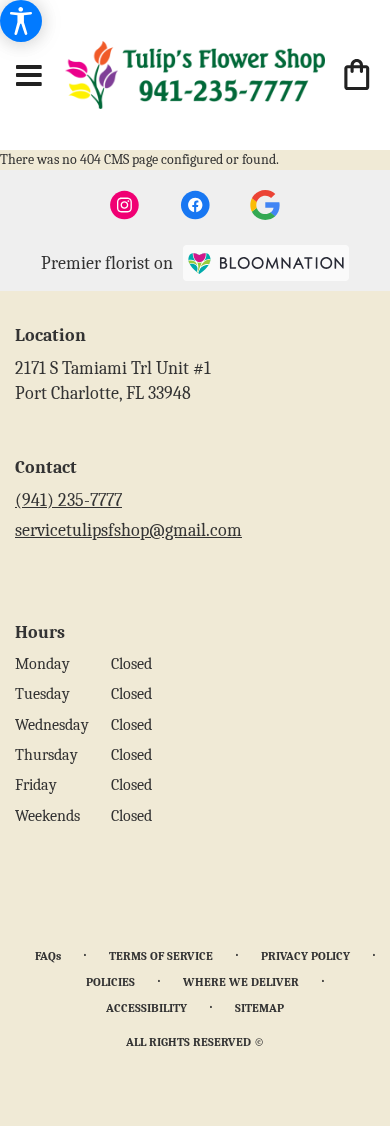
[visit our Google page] (265, 205)
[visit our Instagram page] (125, 205)
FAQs (48, 956)
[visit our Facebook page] (195, 205)
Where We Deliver (241, 982)
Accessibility (146, 1008)
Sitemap (259, 1008)
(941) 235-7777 (68, 500)
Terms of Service (161, 956)
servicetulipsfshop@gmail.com (128, 530)
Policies (110, 982)
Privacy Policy (305, 956)
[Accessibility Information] (21, 21)
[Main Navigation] (29, 77)
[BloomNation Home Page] (266, 263)
